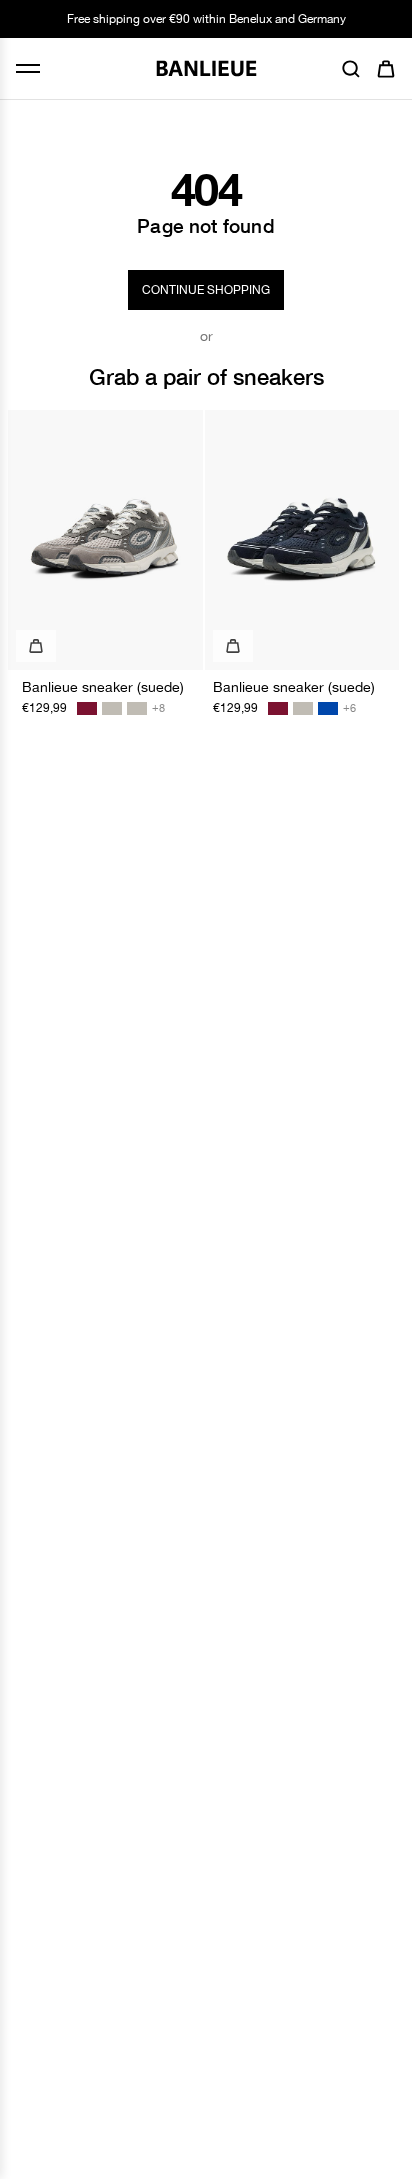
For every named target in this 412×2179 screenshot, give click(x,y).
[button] (351, 69)
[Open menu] (28, 68)
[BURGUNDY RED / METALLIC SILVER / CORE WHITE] (87, 708)
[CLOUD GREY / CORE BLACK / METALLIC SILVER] (112, 708)
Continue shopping (206, 290)
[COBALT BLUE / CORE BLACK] (328, 708)
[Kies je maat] (36, 646)
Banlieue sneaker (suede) (103, 687)
